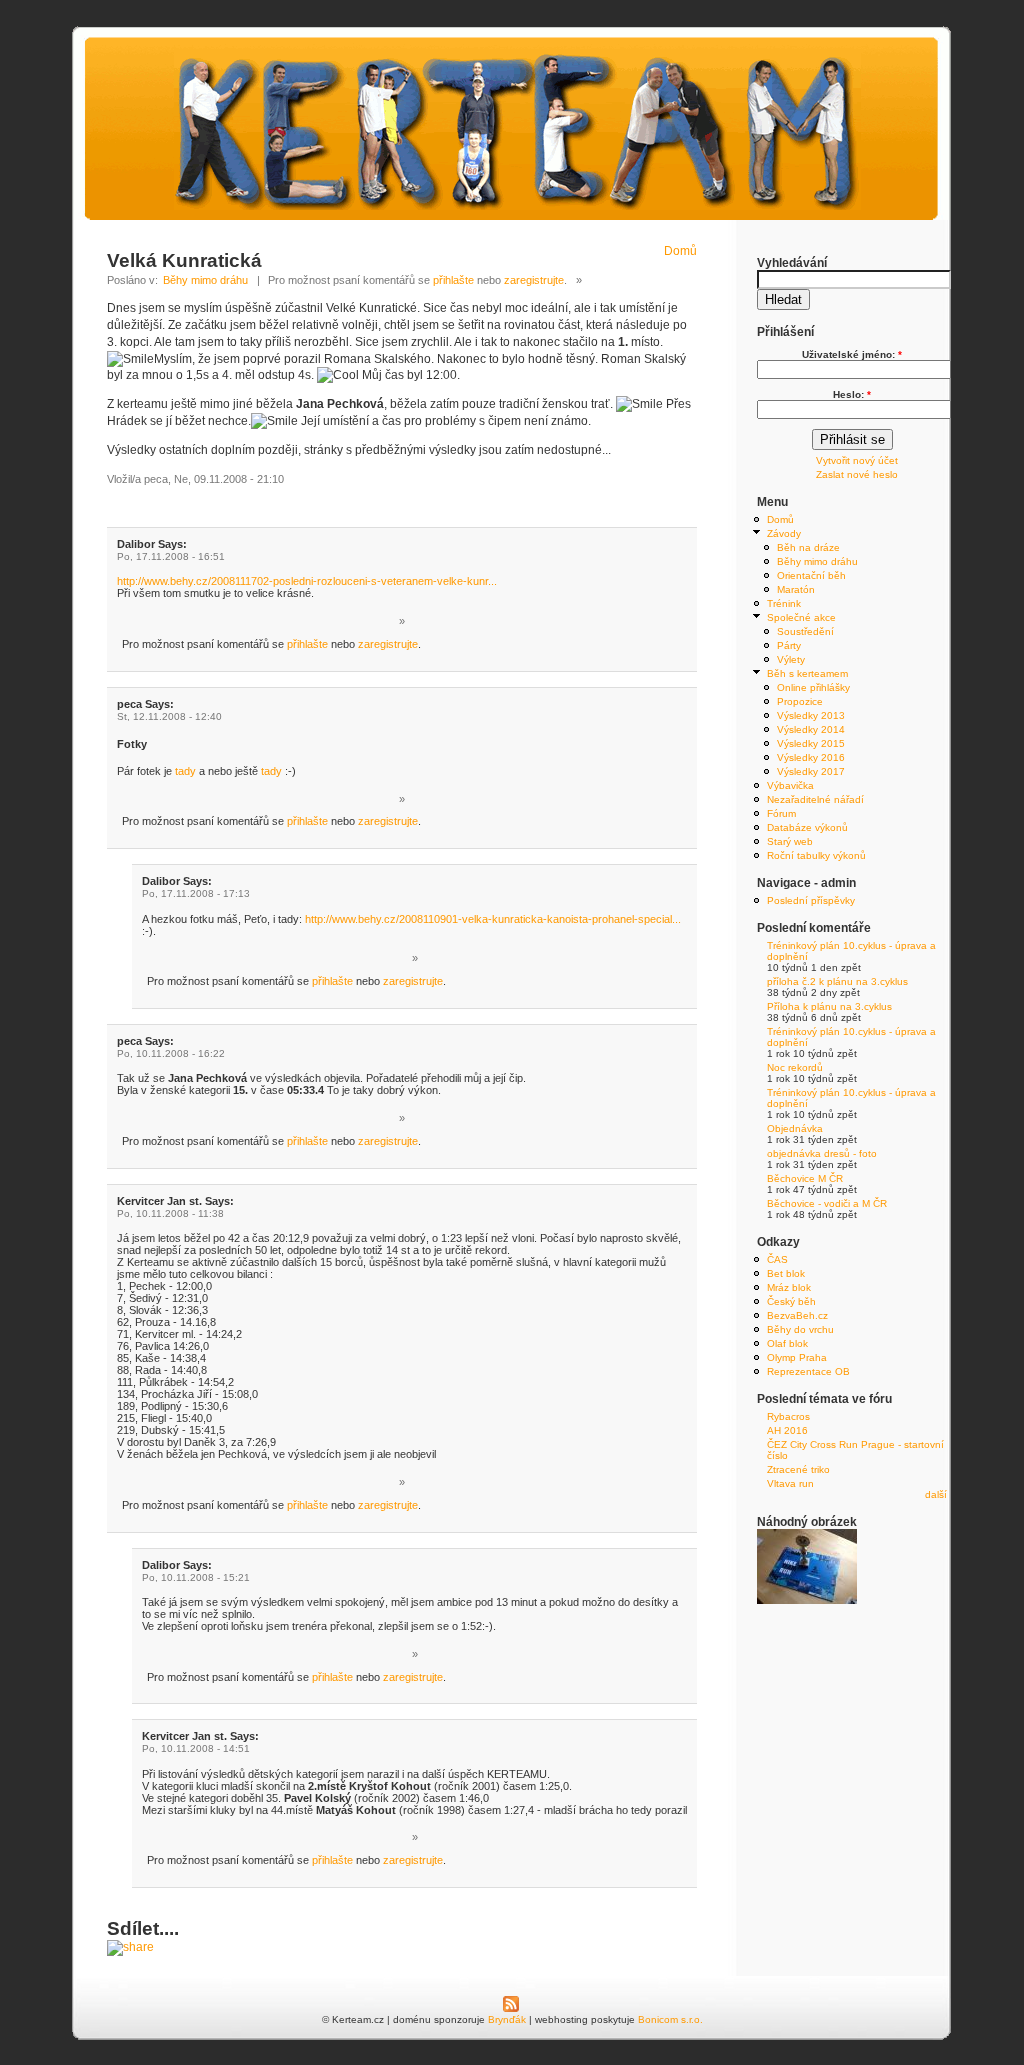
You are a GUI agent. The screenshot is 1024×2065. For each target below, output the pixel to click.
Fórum (781, 813)
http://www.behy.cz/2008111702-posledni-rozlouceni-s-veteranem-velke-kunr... (307, 581)
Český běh (791, 1301)
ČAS (777, 1259)
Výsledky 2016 (811, 757)
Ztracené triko (798, 1469)
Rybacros (788, 1416)
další (936, 1494)
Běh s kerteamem (807, 673)
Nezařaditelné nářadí (815, 799)
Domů (680, 251)
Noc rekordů (795, 1067)
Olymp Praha (797, 1357)
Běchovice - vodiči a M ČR (827, 1203)
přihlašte (453, 280)
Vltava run (790, 1483)
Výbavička (790, 785)
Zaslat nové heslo (857, 474)
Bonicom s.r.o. (670, 2019)
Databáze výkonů (807, 827)
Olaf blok (787, 1343)
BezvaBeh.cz (797, 1315)
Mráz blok (789, 1287)
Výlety (791, 659)
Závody (784, 533)
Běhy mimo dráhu (205, 280)
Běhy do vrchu (800, 1329)
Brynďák (507, 2019)
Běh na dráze (808, 547)
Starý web (790, 841)
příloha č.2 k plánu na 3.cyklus (837, 981)
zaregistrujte (534, 280)
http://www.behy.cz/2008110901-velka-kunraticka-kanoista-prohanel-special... (493, 919)
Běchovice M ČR (805, 1178)
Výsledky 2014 (811, 729)
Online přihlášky (813, 687)
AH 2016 (787, 1430)
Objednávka (795, 1128)
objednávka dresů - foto (822, 1153)
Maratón (796, 589)
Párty (789, 645)
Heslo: (852, 394)
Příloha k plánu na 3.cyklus (829, 1006)
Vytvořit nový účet (857, 460)
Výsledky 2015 (811, 743)
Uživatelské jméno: (852, 354)
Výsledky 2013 (811, 715)
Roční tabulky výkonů (816, 855)
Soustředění (805, 631)
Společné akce (801, 617)
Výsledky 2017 (811, 771)
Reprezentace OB (808, 1371)
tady (185, 771)
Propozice (800, 701)
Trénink (784, 603)
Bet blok (786, 1273)
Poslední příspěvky (811, 900)
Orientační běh (811, 575)
